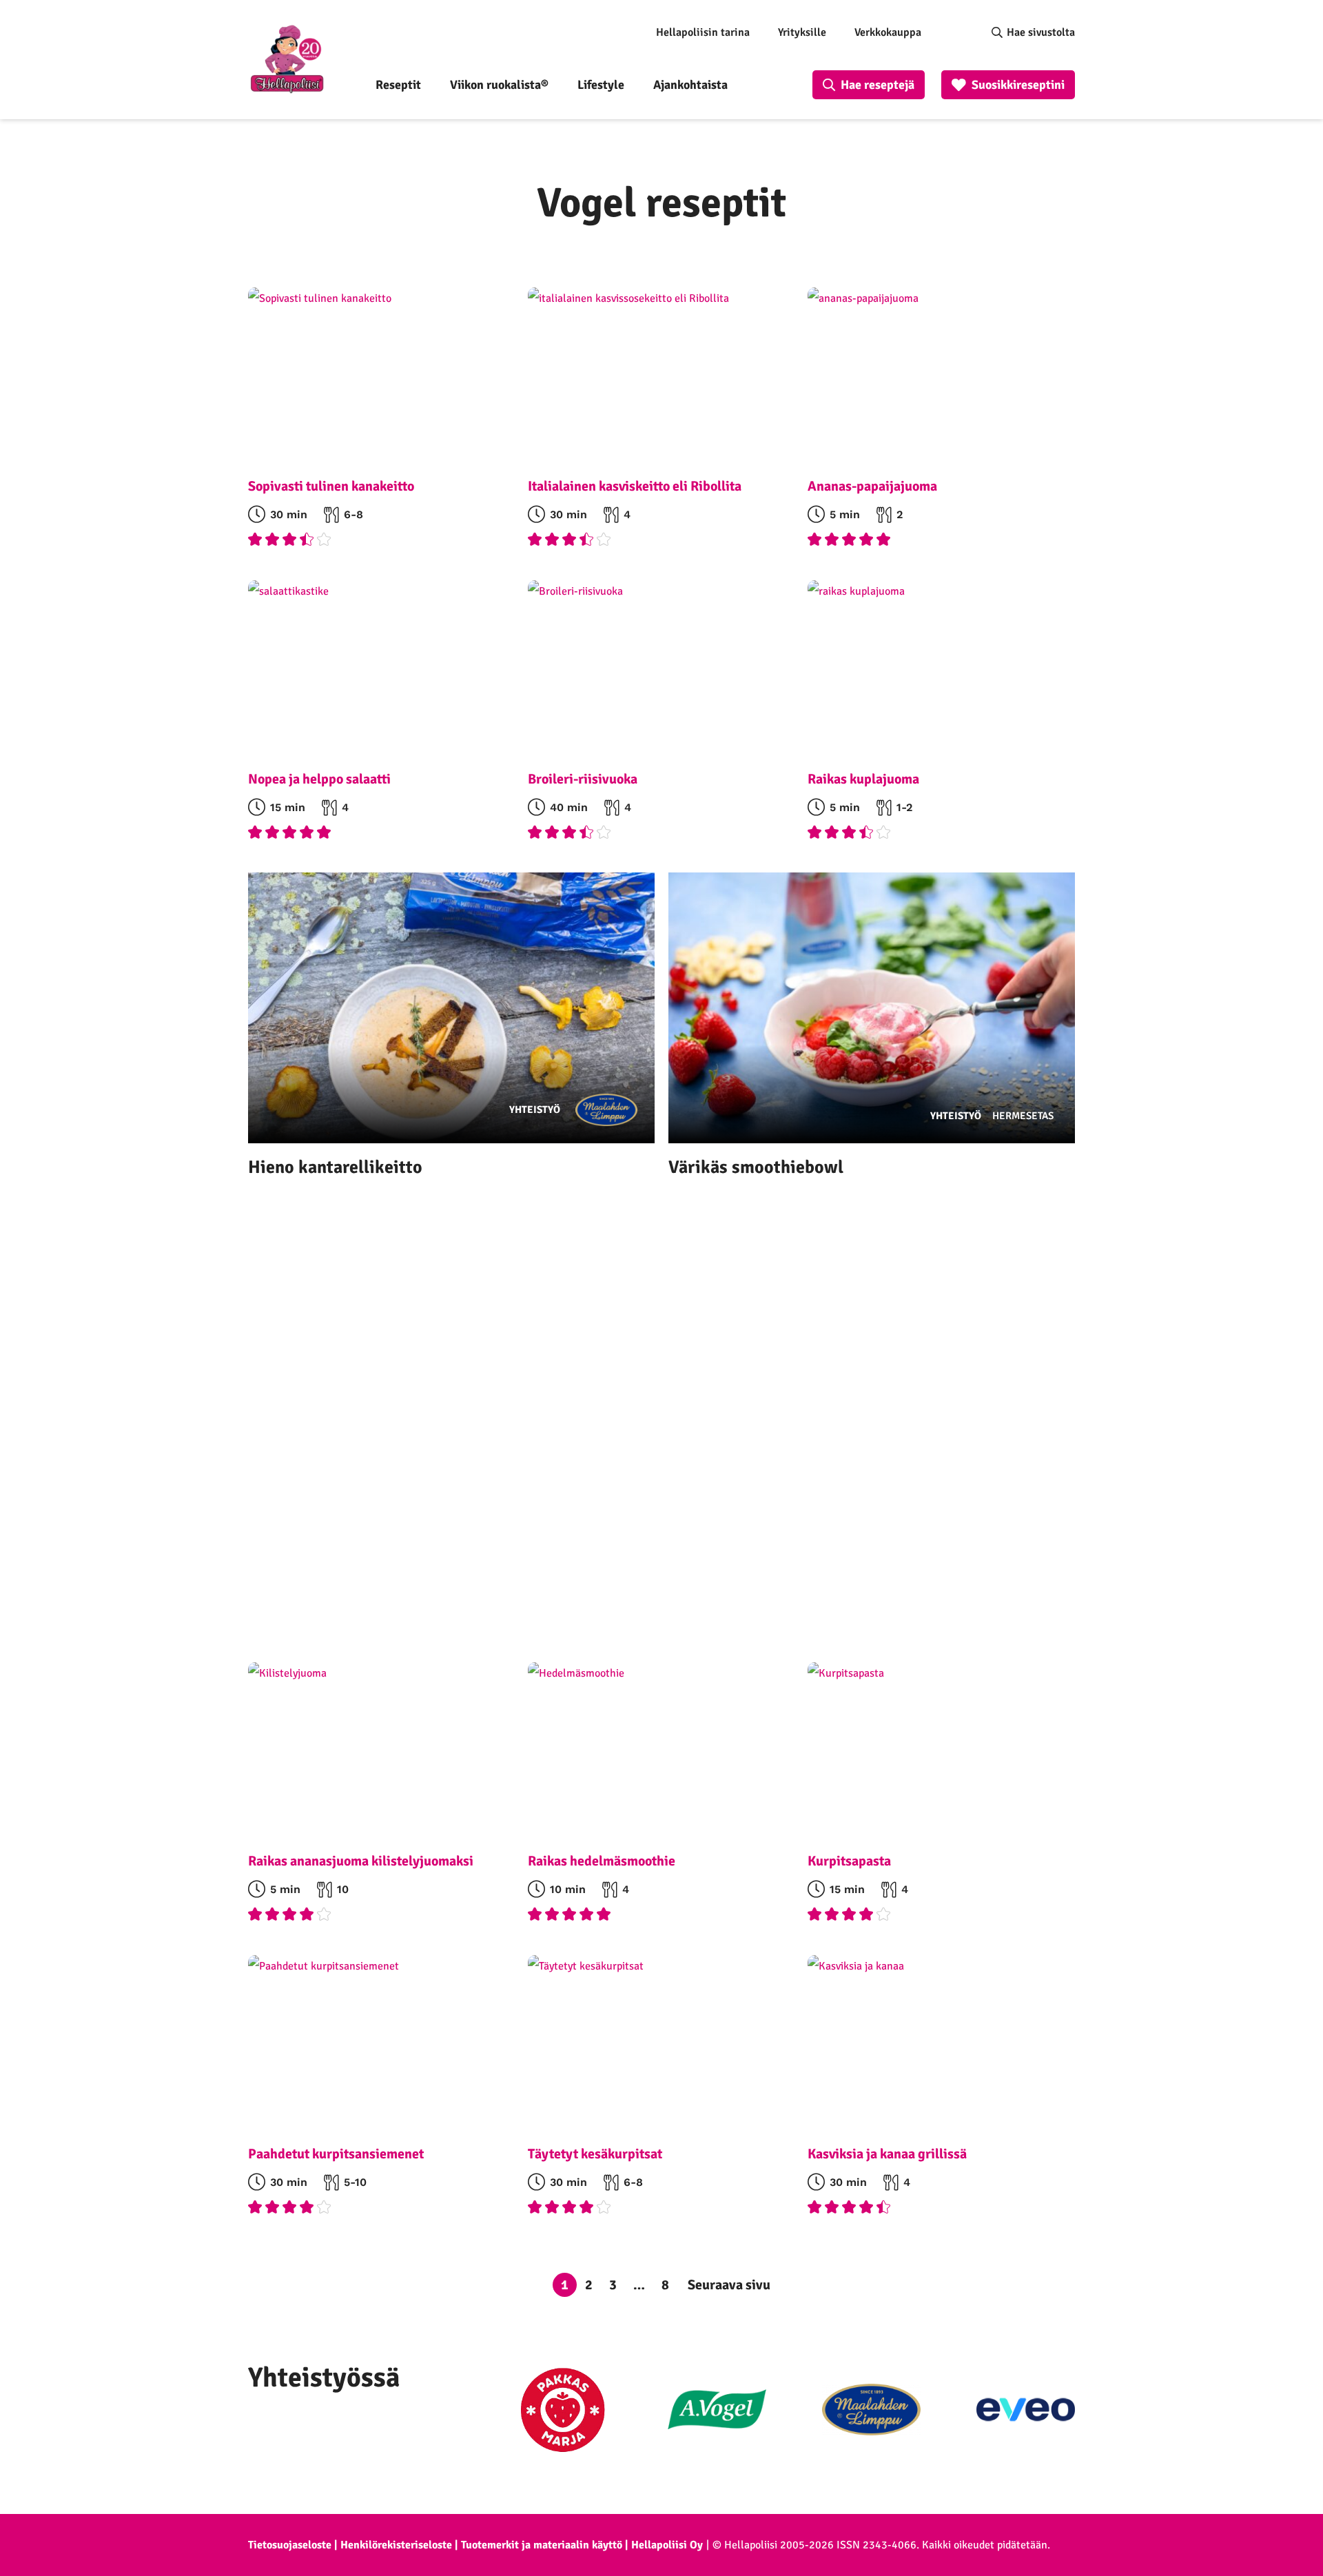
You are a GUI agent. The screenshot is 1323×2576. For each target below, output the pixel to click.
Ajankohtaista (690, 85)
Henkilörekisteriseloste (396, 2545)
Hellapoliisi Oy (667, 2545)
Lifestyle (601, 85)
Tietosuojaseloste (290, 2545)
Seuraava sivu (729, 2285)
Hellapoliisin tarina (703, 32)
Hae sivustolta (1041, 32)
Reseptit (398, 85)
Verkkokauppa (888, 32)
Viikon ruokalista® (499, 85)
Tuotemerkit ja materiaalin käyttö (542, 2545)
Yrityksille (802, 32)
